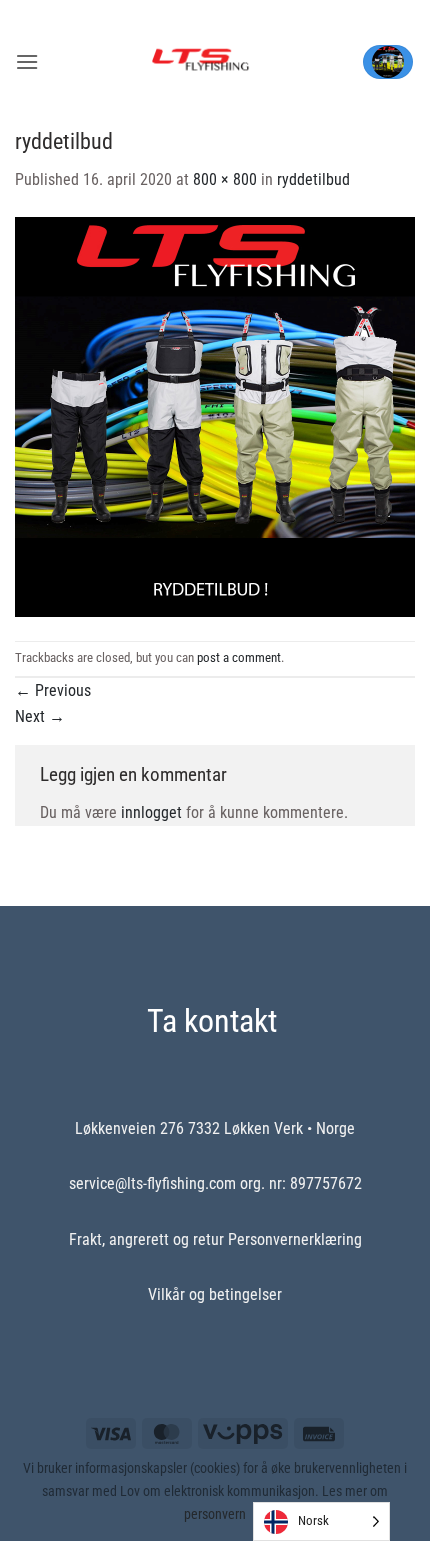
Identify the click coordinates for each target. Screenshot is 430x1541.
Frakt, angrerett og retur (146, 1239)
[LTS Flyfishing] (200, 62)
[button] (27, 61)
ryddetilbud (313, 179)
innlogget (151, 812)
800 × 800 (225, 179)
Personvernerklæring (295, 1239)
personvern (215, 1514)
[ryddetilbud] (215, 415)
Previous (53, 690)
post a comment (239, 657)
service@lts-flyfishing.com (152, 1183)
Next (40, 716)
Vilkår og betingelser (215, 1294)
